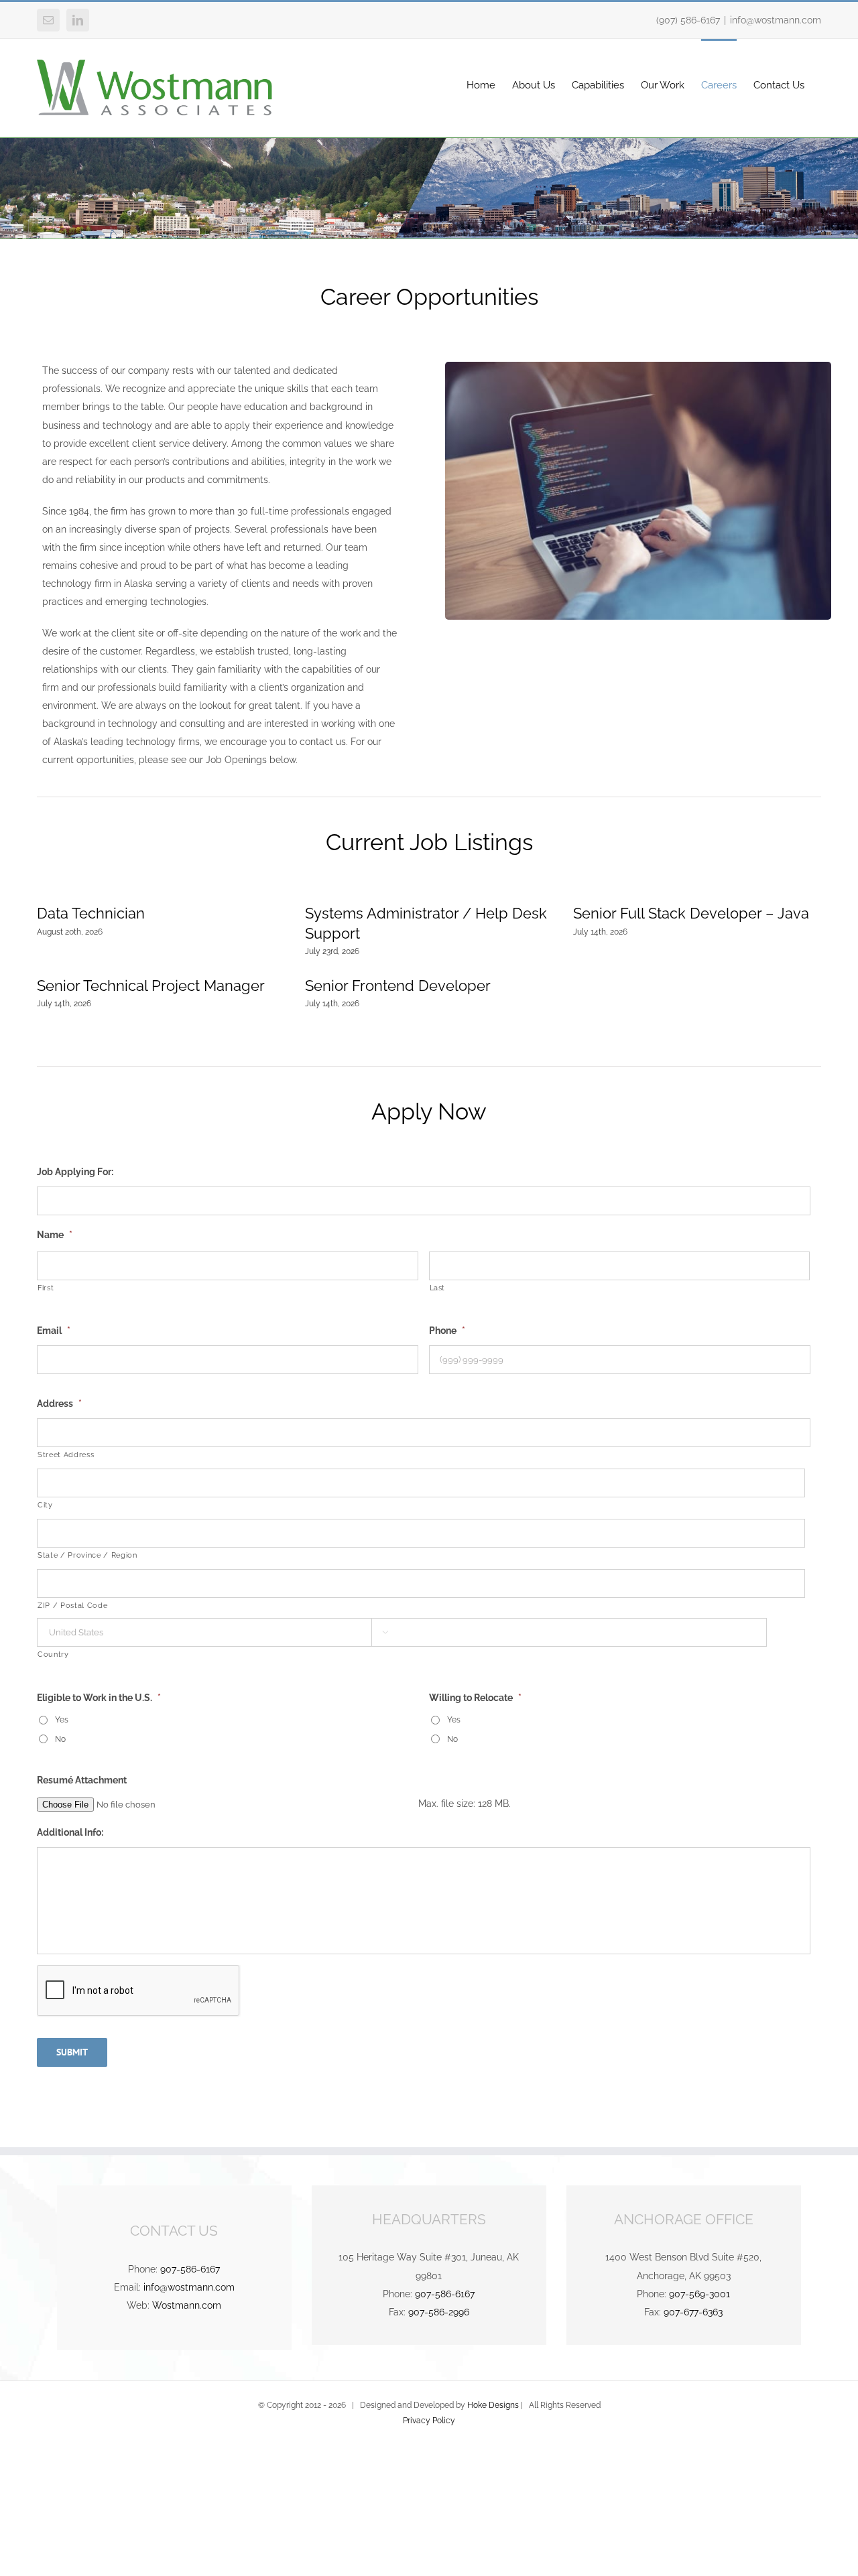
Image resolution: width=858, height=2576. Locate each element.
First (46, 1288)
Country (53, 1654)
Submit (72, 2052)
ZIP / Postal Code (72, 1605)
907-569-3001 (699, 2294)
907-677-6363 (693, 2312)
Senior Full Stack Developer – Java (691, 913)
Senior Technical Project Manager (151, 986)
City (45, 1505)
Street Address (66, 1454)
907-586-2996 (439, 2312)
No (60, 1739)
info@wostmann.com (776, 20)
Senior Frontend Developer (398, 986)
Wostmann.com (187, 2305)
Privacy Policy (429, 2421)
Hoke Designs (493, 2405)
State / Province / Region (87, 1555)
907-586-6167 (190, 2269)
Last (438, 1288)
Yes (62, 1719)
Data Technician (91, 913)
